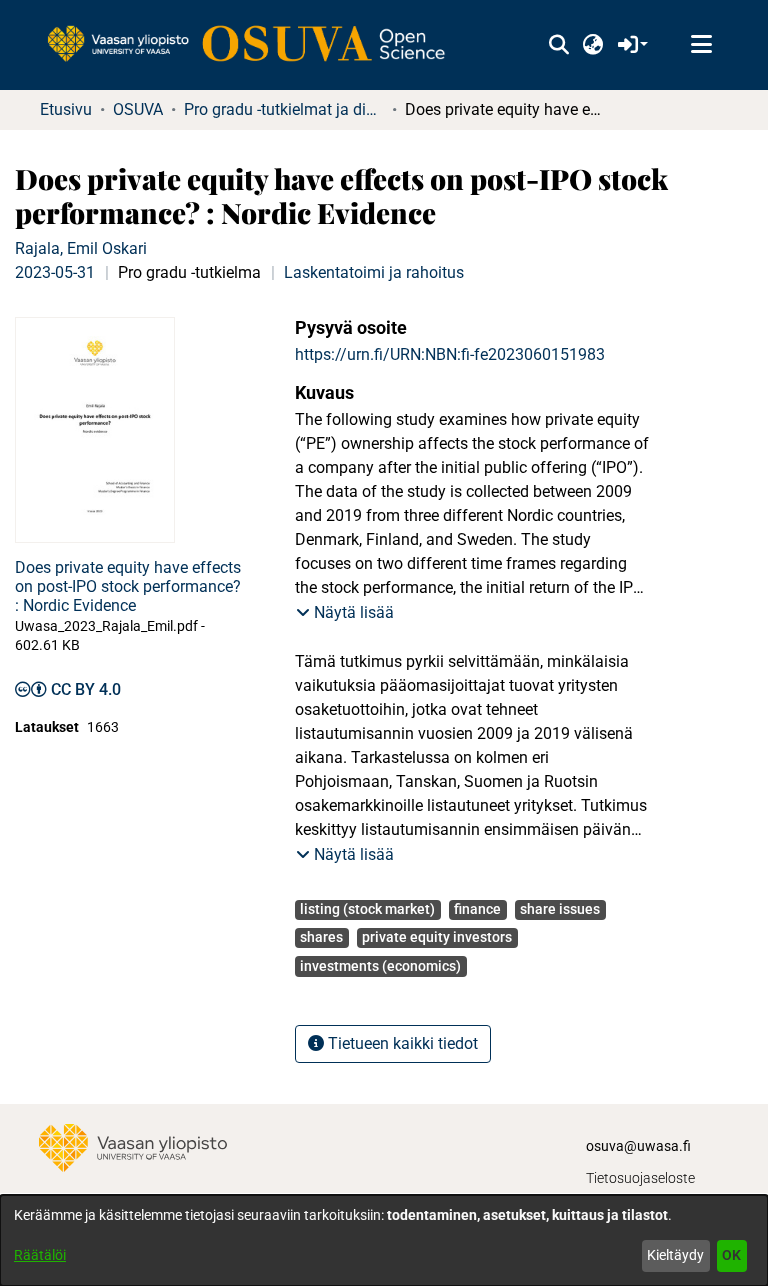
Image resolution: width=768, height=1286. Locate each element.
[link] (256, 45)
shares (321, 937)
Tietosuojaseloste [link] (640, 1178)
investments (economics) (380, 966)
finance (477, 909)
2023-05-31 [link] (55, 272)
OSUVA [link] (138, 109)
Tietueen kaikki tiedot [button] (401, 1043)
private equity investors (437, 937)
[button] (558, 45)
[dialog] (384, 1240)
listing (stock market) (367, 909)
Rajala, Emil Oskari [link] (81, 248)
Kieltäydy (675, 1255)
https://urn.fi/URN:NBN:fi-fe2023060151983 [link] (450, 354)
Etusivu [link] (66, 109)
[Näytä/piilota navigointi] (701, 45)
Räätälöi (40, 1255)
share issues (560, 909)
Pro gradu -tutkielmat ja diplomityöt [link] (284, 109)
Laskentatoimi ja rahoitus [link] (374, 272)
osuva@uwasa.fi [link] (638, 1146)
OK (731, 1255)
